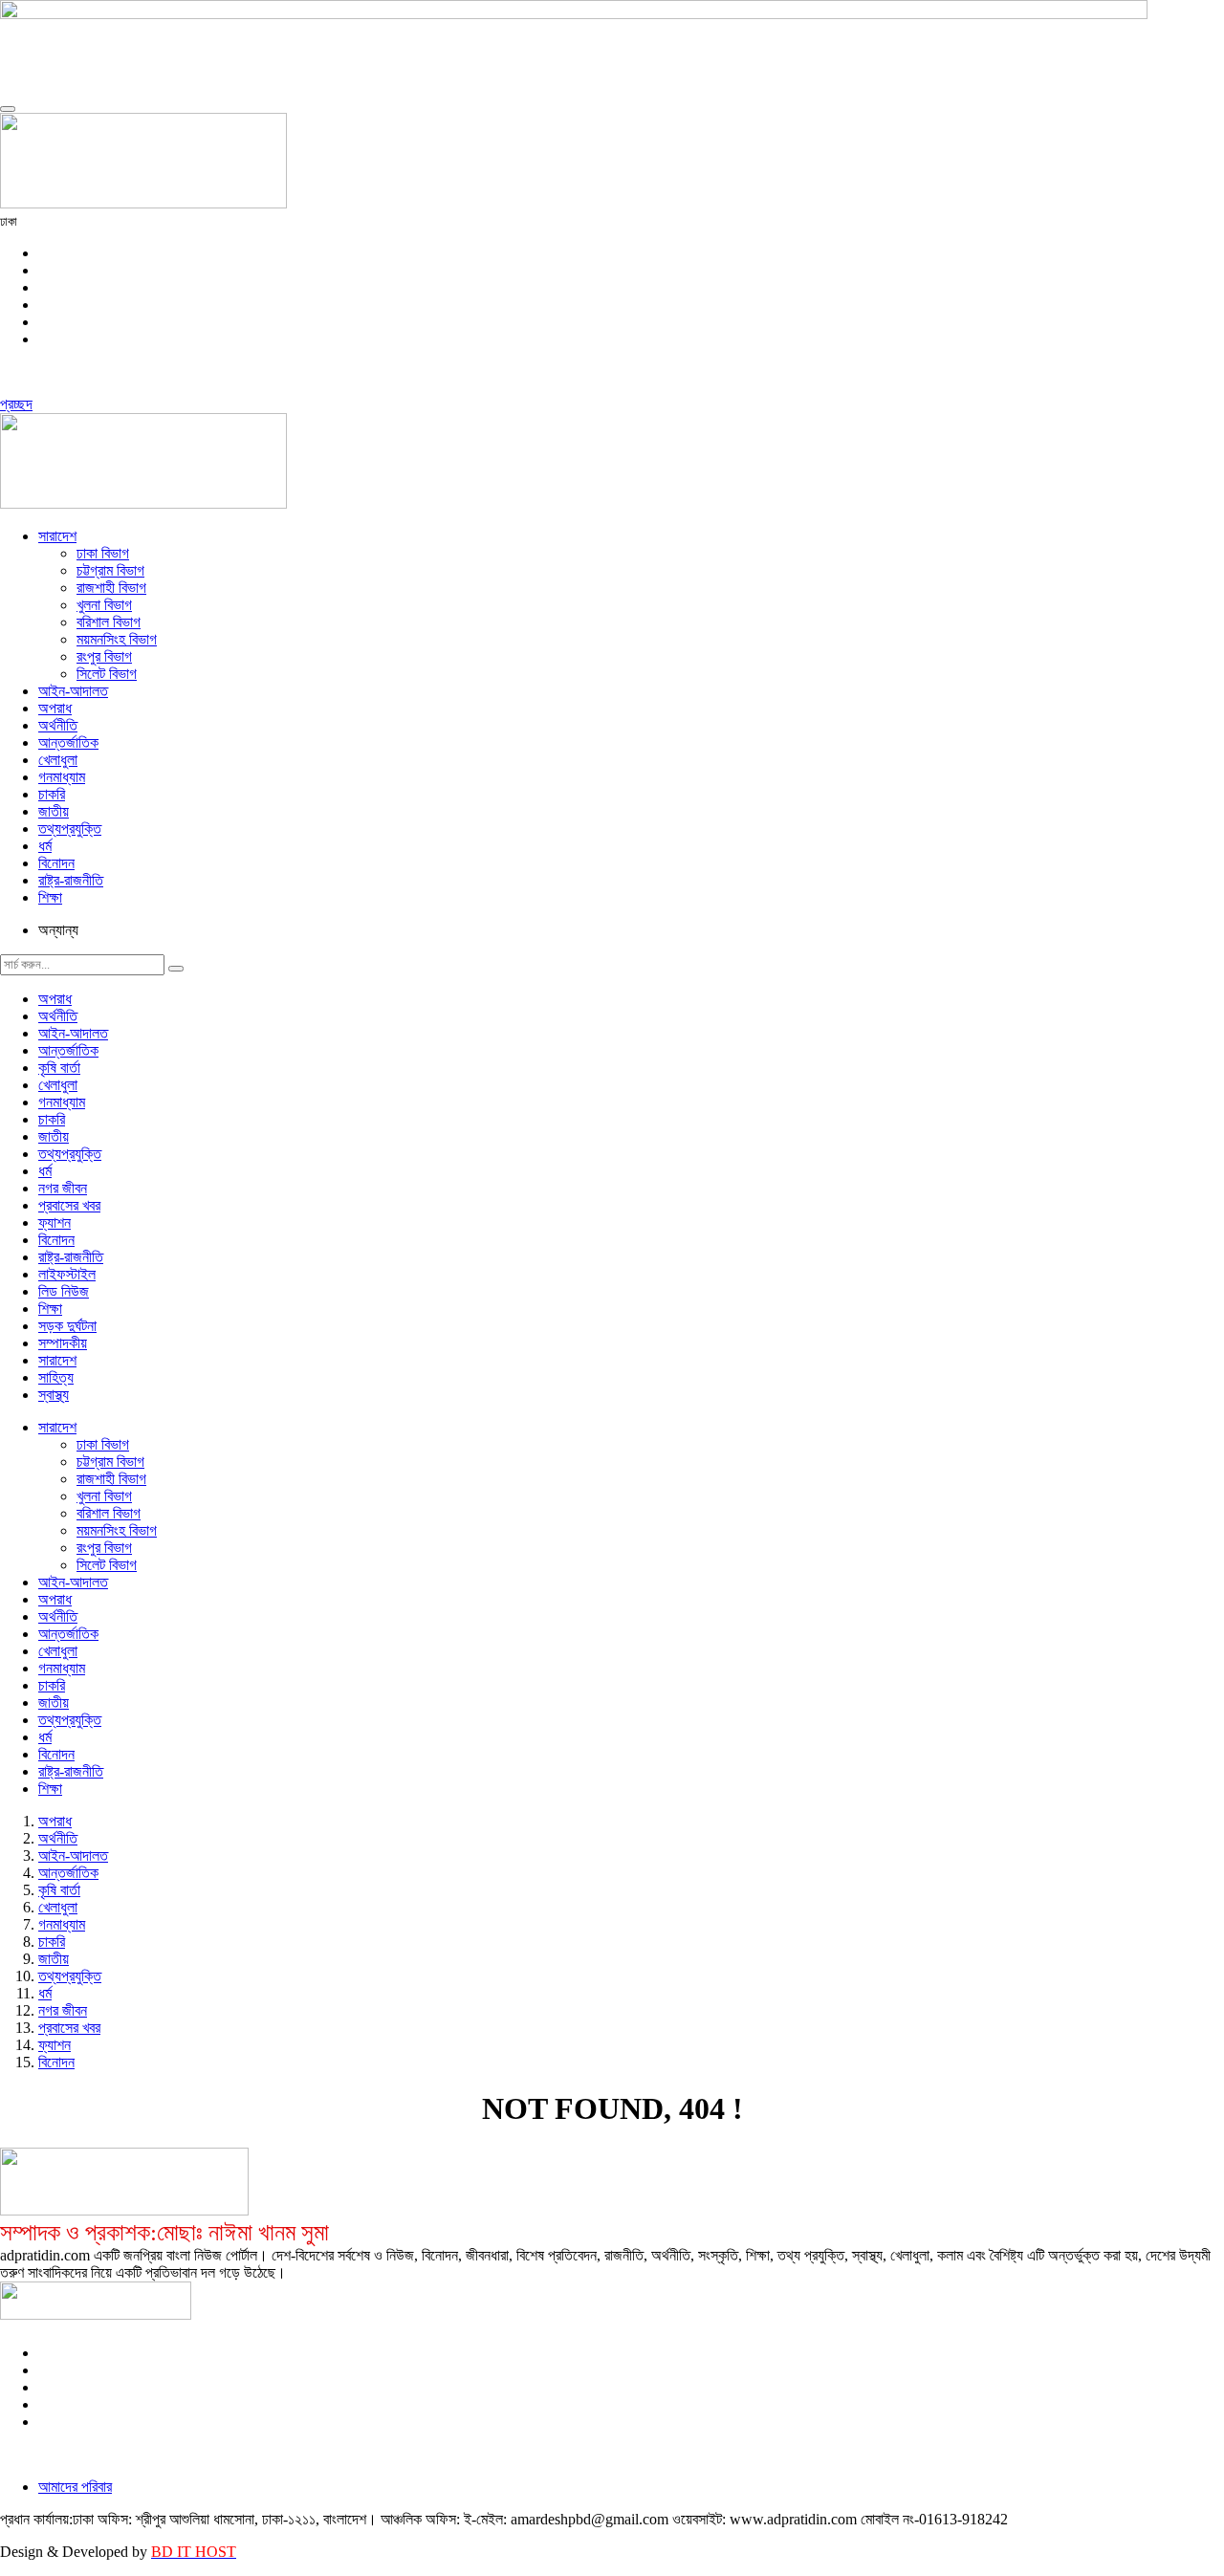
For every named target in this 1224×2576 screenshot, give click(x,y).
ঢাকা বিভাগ (103, 553)
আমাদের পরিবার (75, 2487)
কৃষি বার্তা (59, 1068)
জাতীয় (54, 811)
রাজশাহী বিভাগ (111, 588)
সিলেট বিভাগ (107, 674)
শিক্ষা (50, 897)
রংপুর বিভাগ (104, 656)
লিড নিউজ (64, 1291)
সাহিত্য (56, 1377)
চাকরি (52, 794)
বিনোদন (56, 863)
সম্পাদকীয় (63, 1343)
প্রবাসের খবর (69, 1205)
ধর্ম (45, 846)
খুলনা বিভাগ (104, 605)
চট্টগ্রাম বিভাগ (110, 570)
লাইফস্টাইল (67, 1274)
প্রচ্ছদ (16, 404)
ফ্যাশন (55, 1223)
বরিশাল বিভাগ (109, 622)
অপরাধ (55, 708)
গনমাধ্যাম (62, 777)
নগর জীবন (63, 1188)
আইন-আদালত (73, 691)
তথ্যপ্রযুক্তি (70, 829)
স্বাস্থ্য (54, 1395)
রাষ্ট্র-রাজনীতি (71, 880)
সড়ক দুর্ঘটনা (67, 1326)
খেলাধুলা (58, 760)
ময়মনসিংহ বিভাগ (117, 639)
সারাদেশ (57, 536)
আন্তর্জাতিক (68, 742)
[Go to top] (8, 109)
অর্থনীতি (58, 725)
